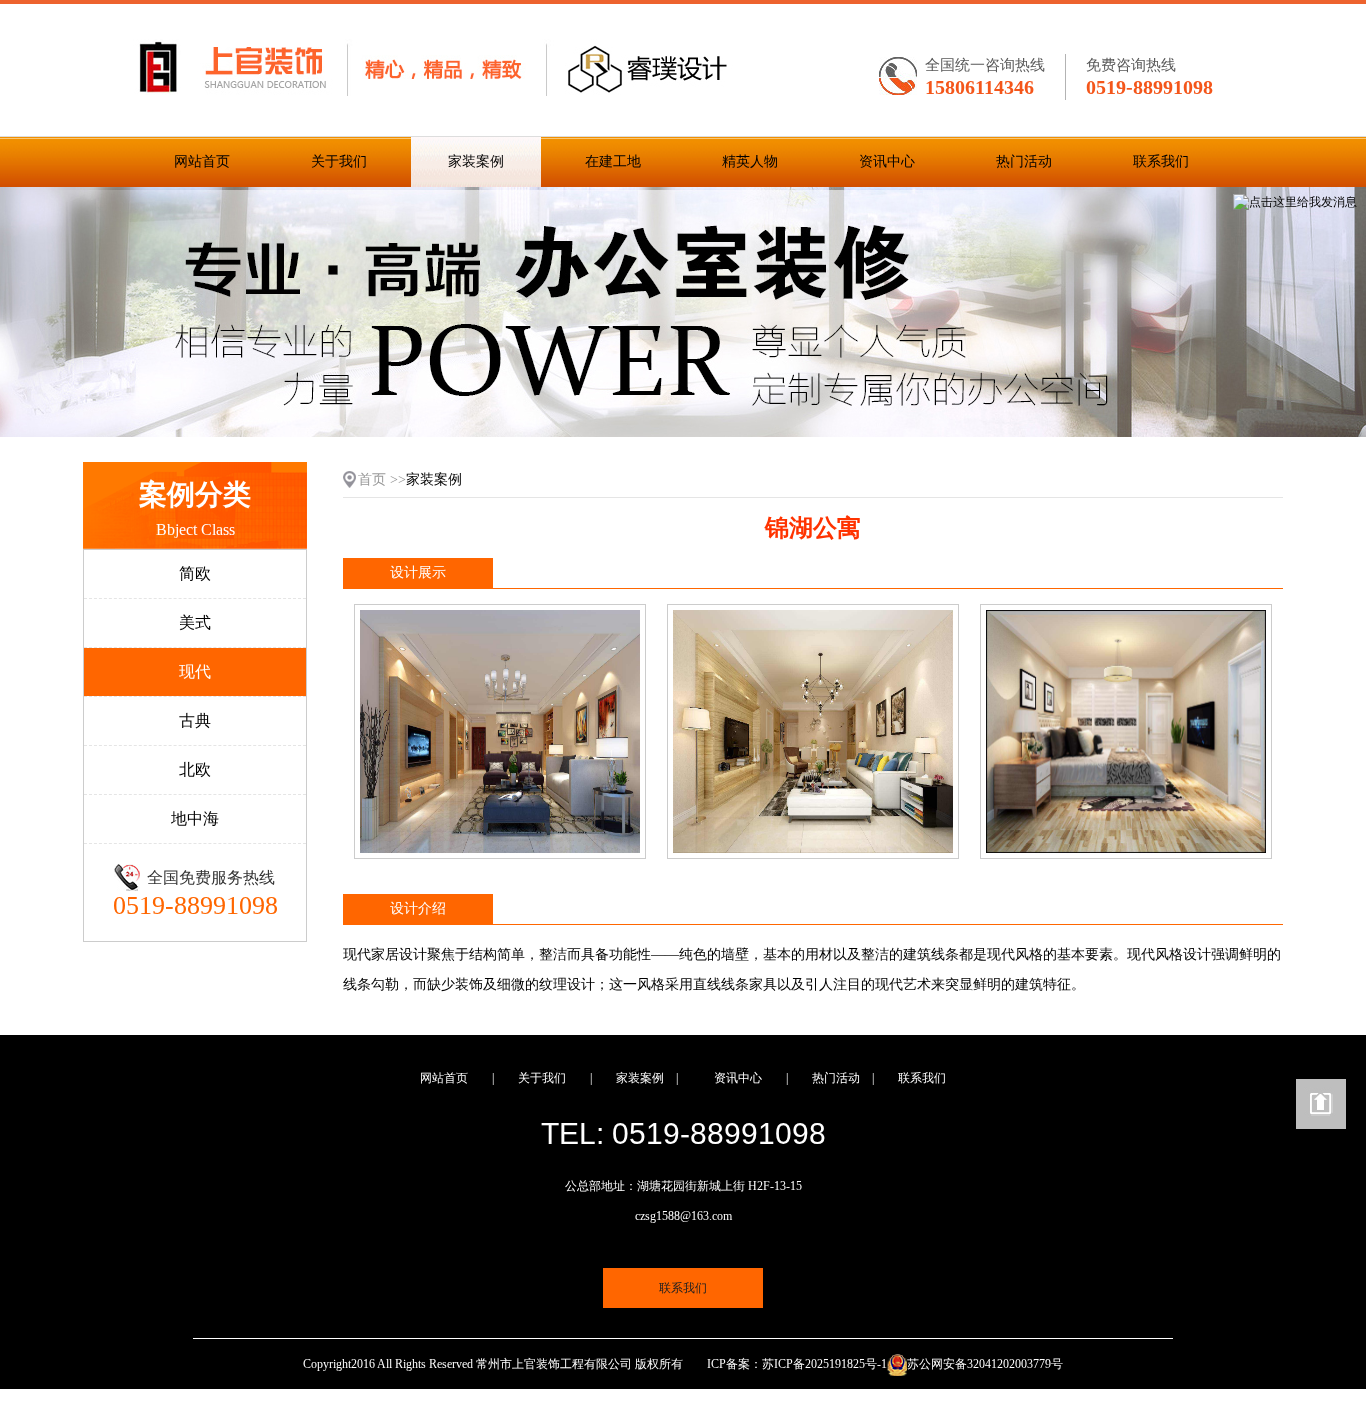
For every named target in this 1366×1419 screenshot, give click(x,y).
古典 (195, 720)
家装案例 (476, 161)
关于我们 (339, 161)
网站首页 (202, 161)
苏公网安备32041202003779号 (985, 1364)
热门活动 (1024, 161)
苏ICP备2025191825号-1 (824, 1364)
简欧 (195, 573)
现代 (195, 671)
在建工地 (613, 161)
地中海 (195, 818)
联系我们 (1161, 161)
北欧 (195, 769)
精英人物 (750, 161)
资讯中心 (887, 161)
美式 (195, 622)
